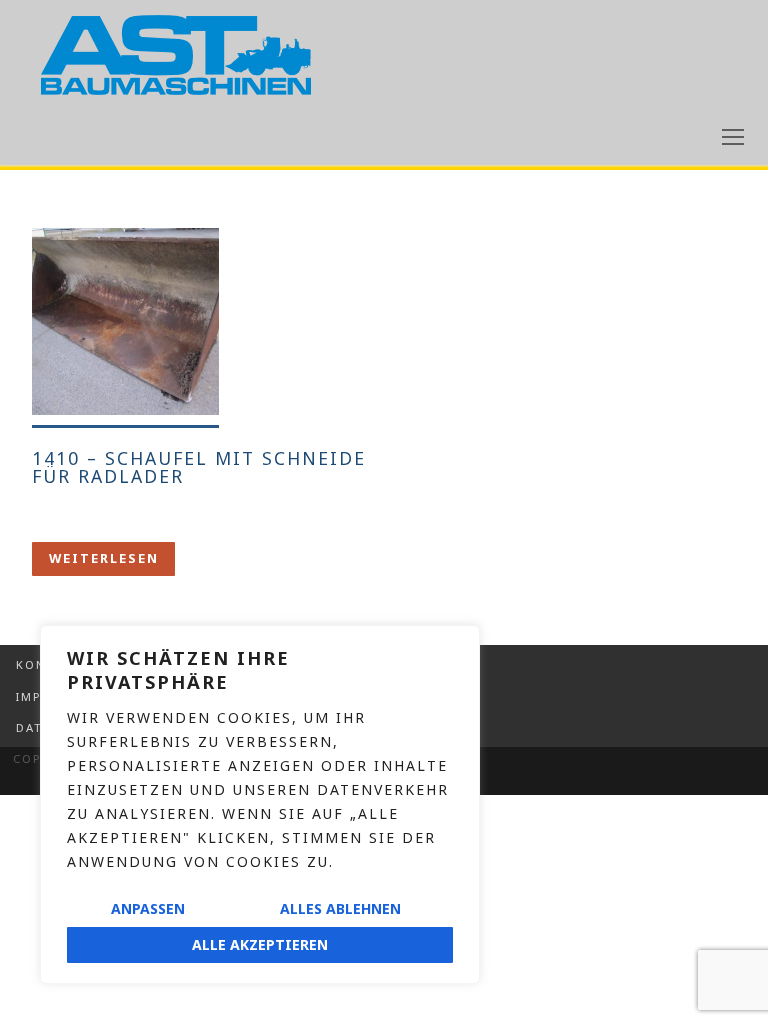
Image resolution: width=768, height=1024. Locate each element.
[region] (260, 804)
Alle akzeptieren (260, 944)
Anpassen (148, 908)
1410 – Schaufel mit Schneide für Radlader (199, 467)
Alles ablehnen (340, 908)
